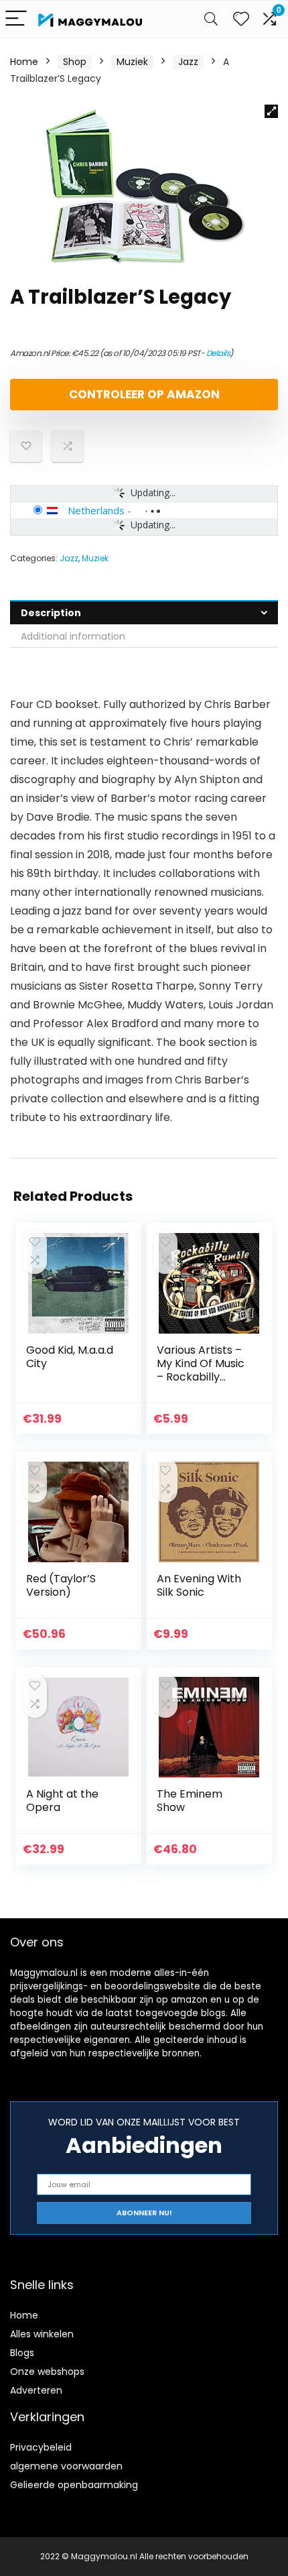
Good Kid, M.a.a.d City (70, 1357)
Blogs (22, 2353)
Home (24, 62)
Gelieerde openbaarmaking (74, 2485)
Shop (75, 62)
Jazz (188, 62)
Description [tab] (51, 613)
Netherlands (96, 510)
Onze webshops (47, 2372)
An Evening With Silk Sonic (199, 1585)
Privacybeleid (41, 2447)
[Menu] (16, 19)
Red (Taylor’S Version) (61, 1585)
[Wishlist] (241, 19)
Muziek (132, 62)
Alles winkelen (42, 2334)
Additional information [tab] (73, 636)
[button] (271, 111)
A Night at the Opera (62, 1801)
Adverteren (36, 2390)
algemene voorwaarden (66, 2466)
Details (218, 353)
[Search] (211, 19)
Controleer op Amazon (144, 394)
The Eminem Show (190, 1801)
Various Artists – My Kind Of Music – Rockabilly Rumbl (201, 1370)
